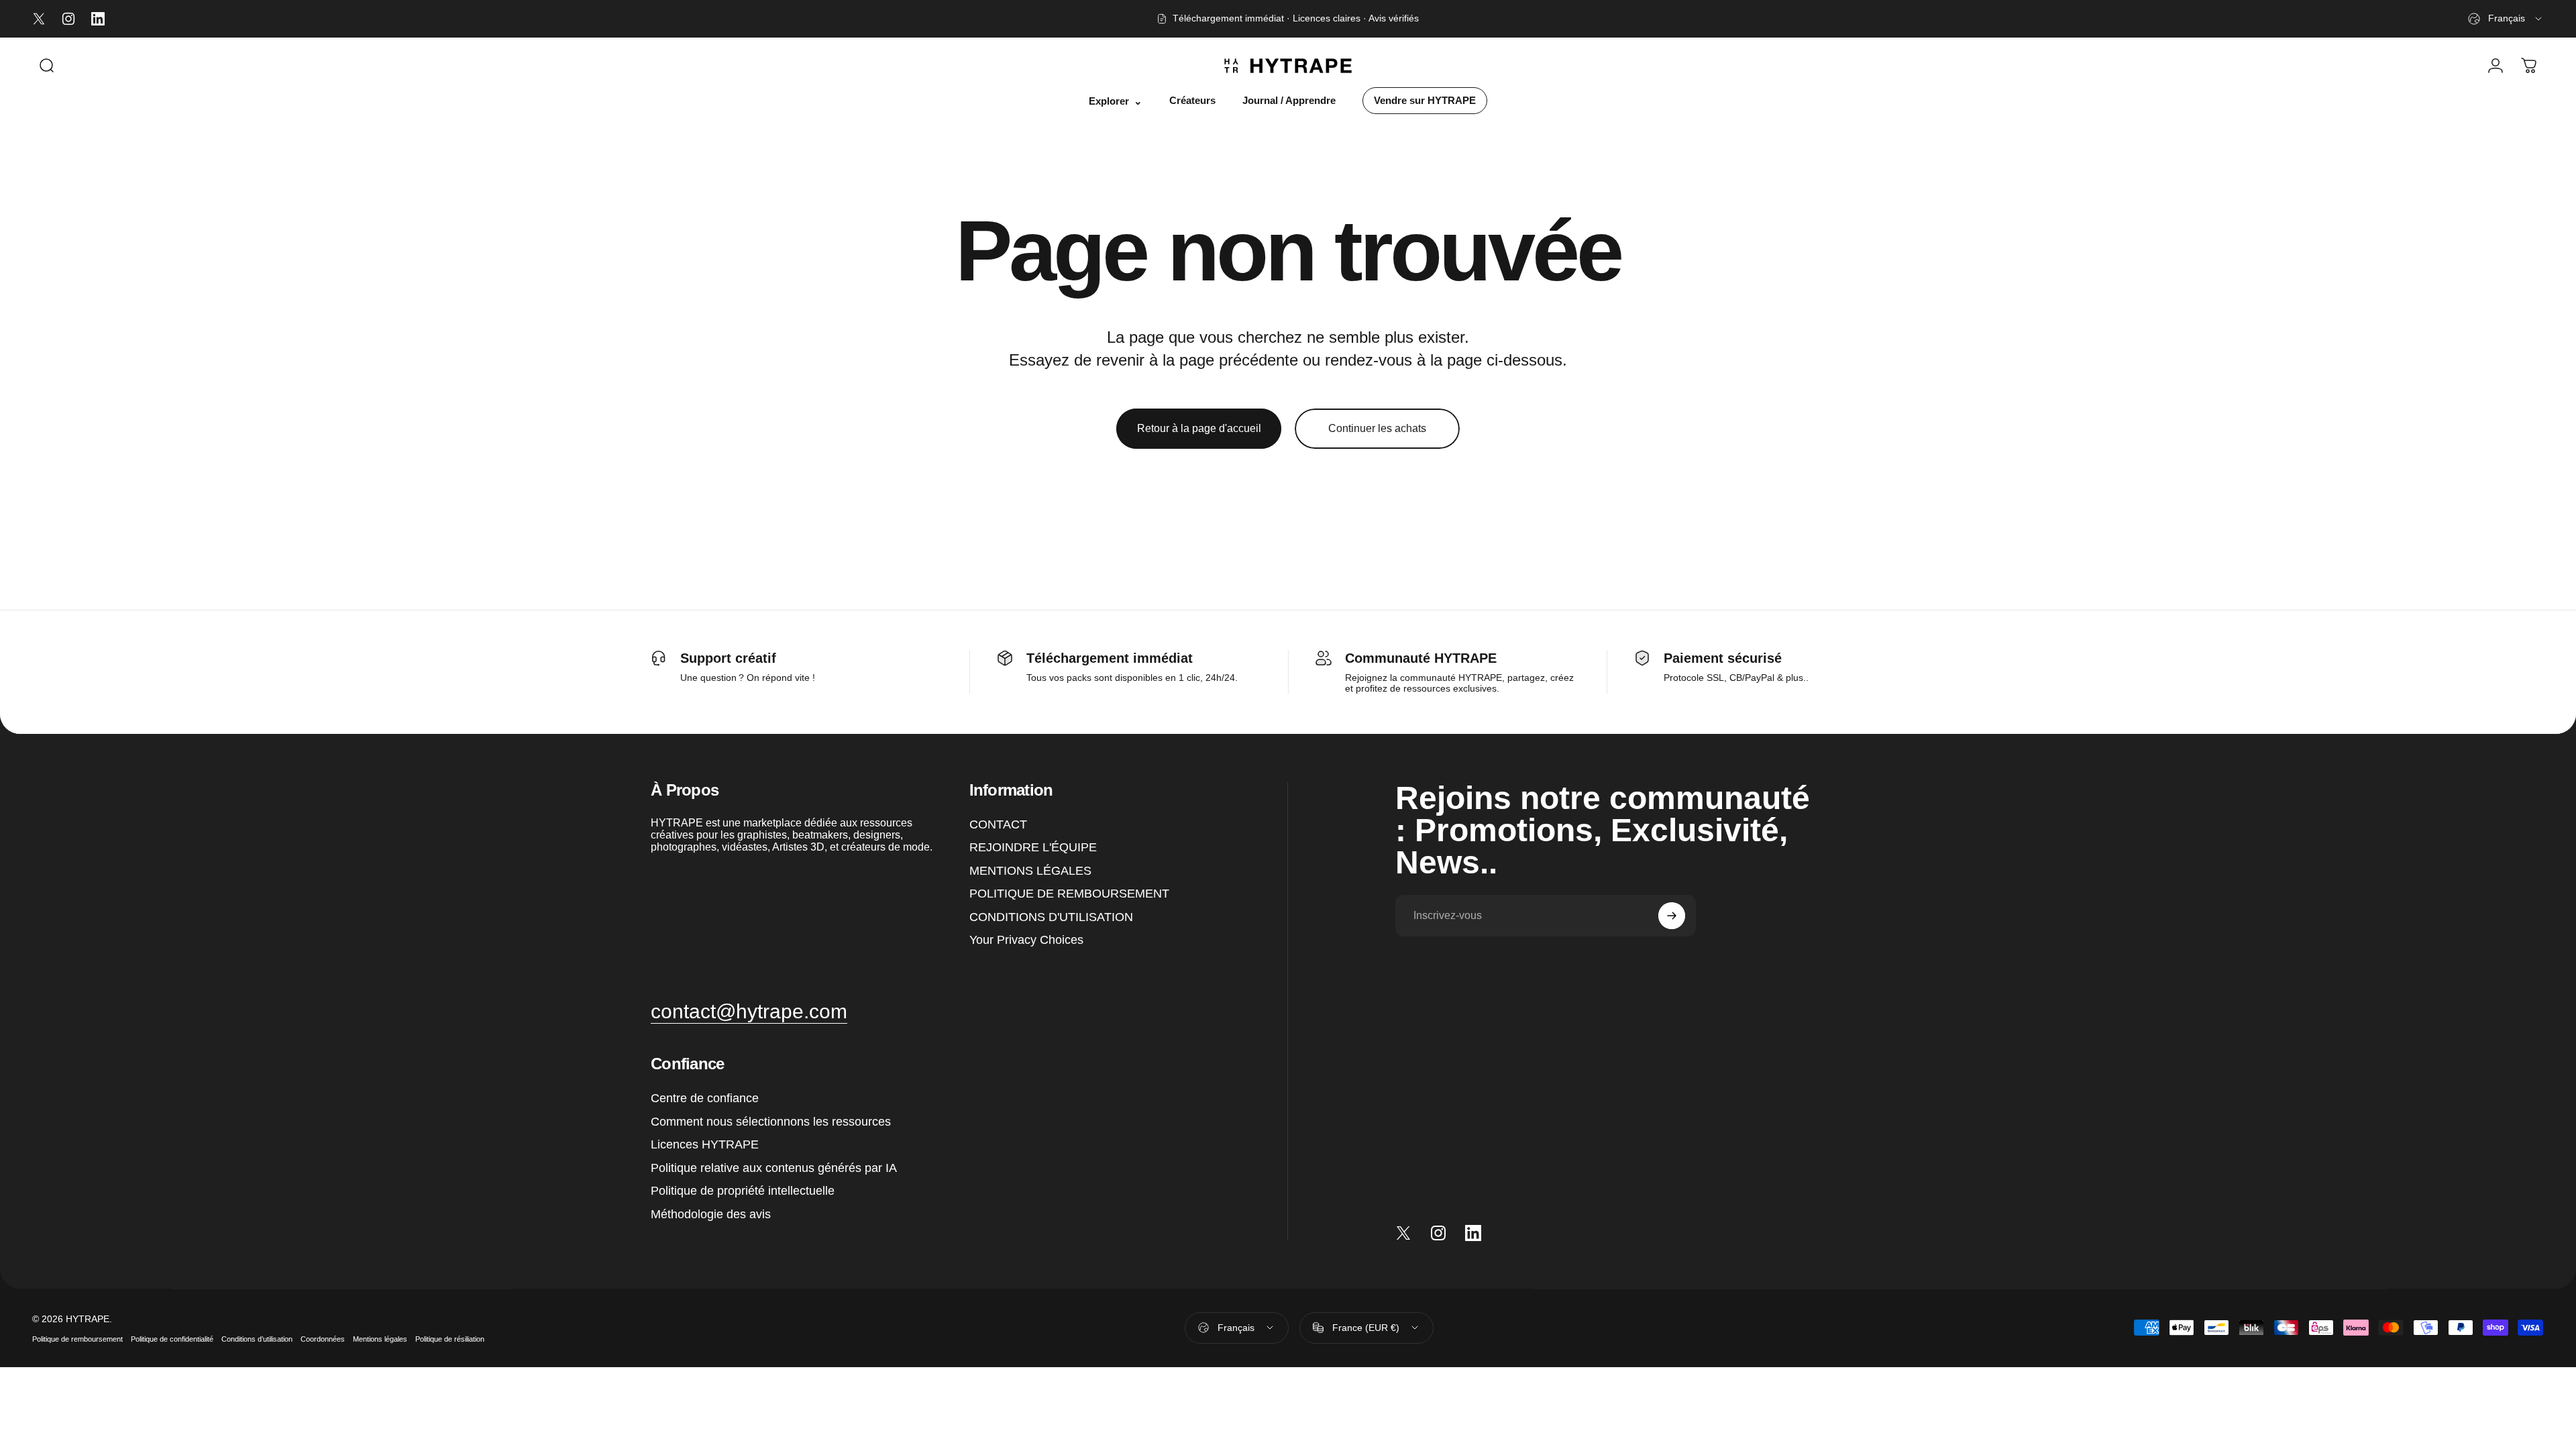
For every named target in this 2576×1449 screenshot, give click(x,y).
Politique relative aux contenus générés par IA (774, 1168)
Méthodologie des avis (711, 1214)
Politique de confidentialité (172, 1338)
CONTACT (998, 824)
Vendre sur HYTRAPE (1425, 101)
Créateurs (1192, 101)
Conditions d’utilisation (257, 1338)
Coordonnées (323, 1338)
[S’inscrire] (1672, 916)
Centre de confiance (705, 1099)
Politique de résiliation (450, 1338)
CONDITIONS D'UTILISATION (1051, 917)
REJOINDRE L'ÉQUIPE (1033, 848)
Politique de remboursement (77, 1338)
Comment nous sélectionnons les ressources (771, 1122)
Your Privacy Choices (1026, 941)
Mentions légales (380, 1338)
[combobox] (2506, 19)
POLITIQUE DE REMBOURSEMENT (1069, 894)
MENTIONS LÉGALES (1030, 871)
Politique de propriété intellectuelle (743, 1191)
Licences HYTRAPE (705, 1145)
